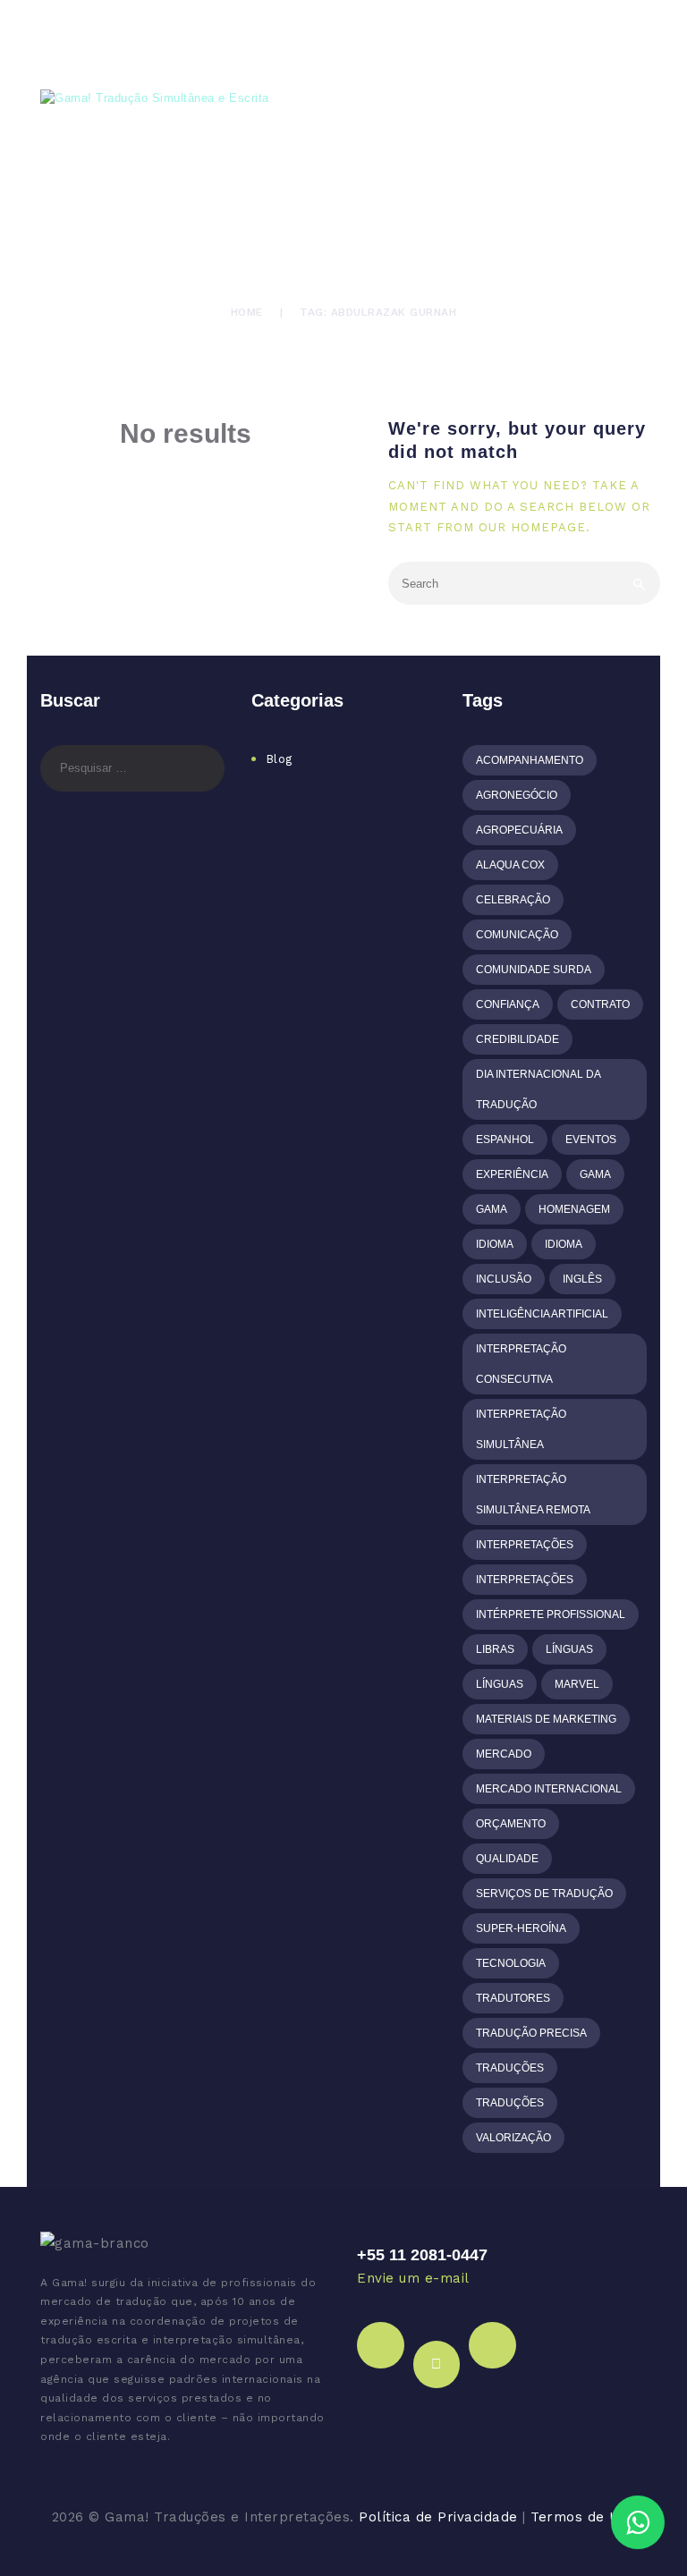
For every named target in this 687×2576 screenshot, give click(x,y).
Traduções (510, 2068)
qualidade (507, 1859)
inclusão (504, 1279)
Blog (279, 759)
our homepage (532, 527)
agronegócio (517, 795)
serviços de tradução (544, 1894)
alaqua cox (510, 865)
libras (495, 1649)
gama (595, 1174)
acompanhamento (530, 760)
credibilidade (517, 1039)
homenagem (574, 1209)
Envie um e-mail (413, 2278)
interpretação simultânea (521, 1429)
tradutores (513, 1998)
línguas (569, 1649)
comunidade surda (534, 970)
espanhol (505, 1140)
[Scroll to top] (658, 2469)
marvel (577, 1684)
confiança (508, 1004)
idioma (495, 1244)
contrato (600, 1004)
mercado (504, 1754)
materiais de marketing (546, 1719)
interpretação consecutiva (521, 1364)
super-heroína (521, 1928)
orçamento (511, 1824)
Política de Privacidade (438, 2517)
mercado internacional (549, 1789)
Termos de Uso (583, 2517)
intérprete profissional (551, 1614)
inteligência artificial (542, 1314)
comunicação (517, 935)
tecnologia (511, 1963)
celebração (513, 900)
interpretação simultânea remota (533, 1495)
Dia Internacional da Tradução (539, 1089)
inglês (582, 1279)
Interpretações (525, 1545)
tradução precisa (531, 2033)
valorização (513, 2138)
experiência (512, 1174)
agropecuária (519, 830)
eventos (591, 1140)
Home (247, 312)
